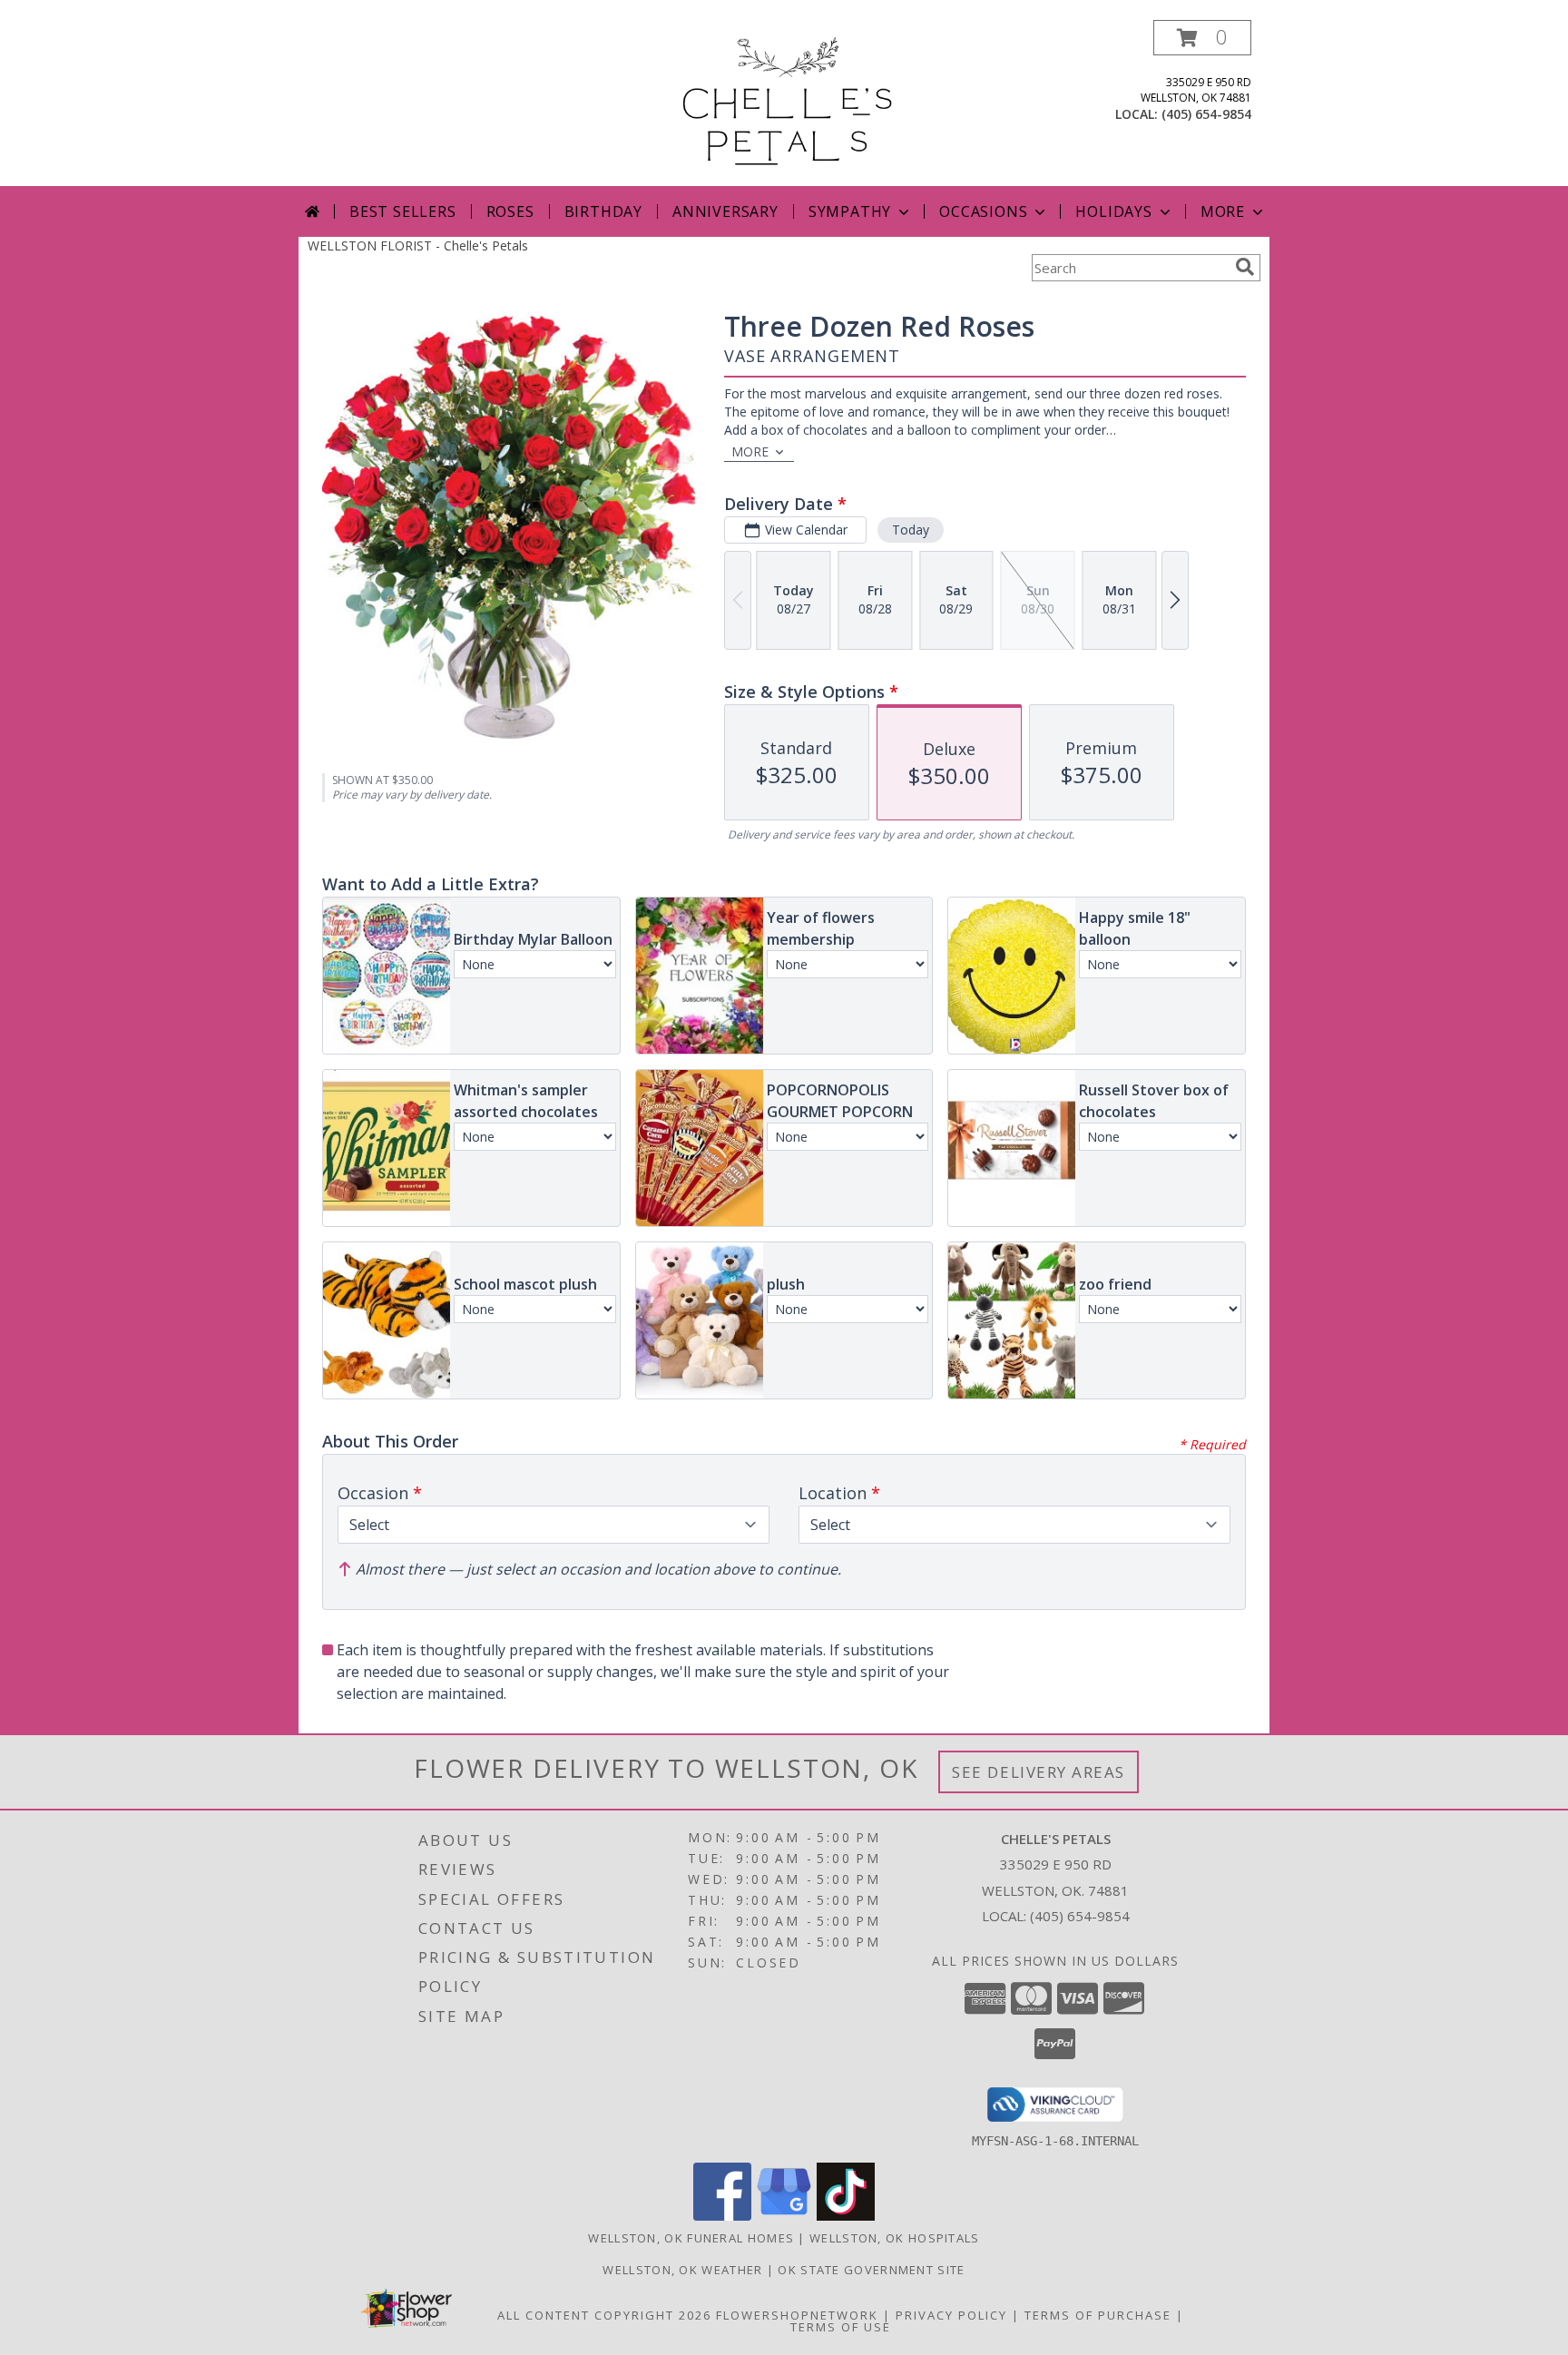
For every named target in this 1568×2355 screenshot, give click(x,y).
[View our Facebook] (722, 2216)
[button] (1202, 38)
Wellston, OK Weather (682, 2270)
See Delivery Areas (1039, 1772)
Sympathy (850, 211)
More (1223, 211)
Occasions (983, 211)
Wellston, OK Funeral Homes (691, 2238)
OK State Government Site (871, 2270)
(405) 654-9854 (1206, 114)
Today (911, 530)
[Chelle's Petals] (784, 103)
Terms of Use (841, 2327)
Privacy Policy (951, 2315)
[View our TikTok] (846, 2216)
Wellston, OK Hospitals (895, 2238)
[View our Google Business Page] (784, 2216)
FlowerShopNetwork (797, 2315)
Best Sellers (403, 211)
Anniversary (725, 211)
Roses (510, 211)
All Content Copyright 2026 (604, 2315)
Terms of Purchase (1098, 2315)
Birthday (603, 211)
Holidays (1113, 211)
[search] (1245, 267)
